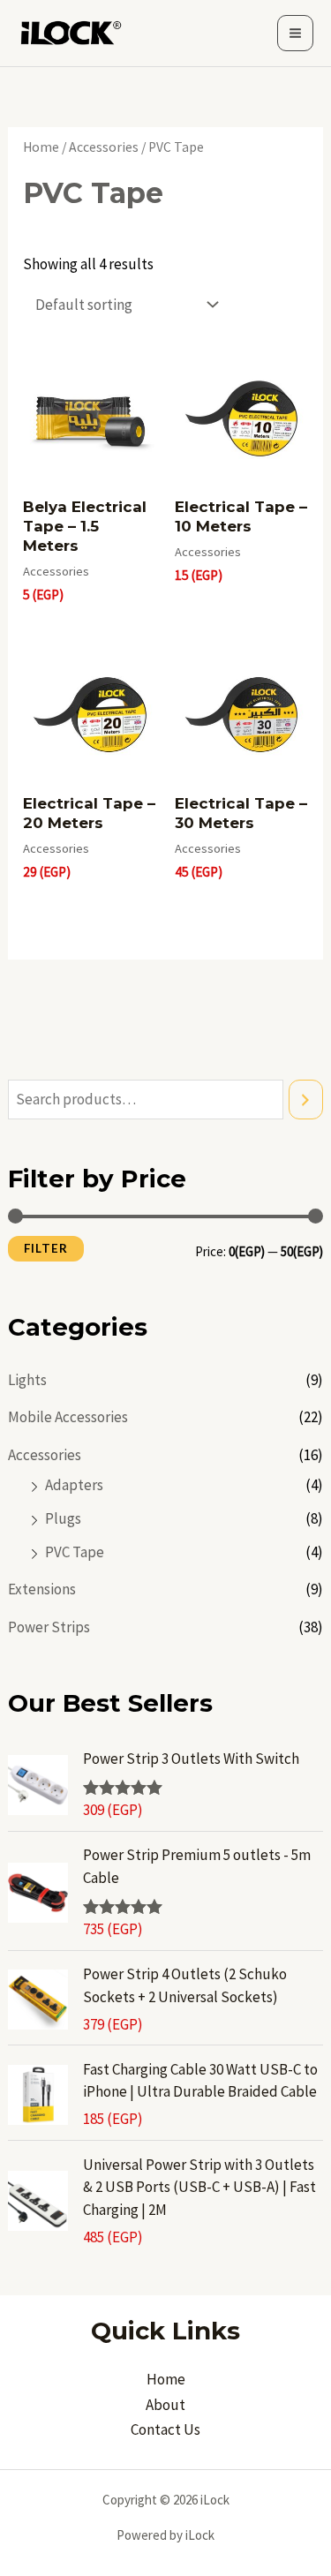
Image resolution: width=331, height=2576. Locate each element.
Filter (46, 1248)
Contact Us (165, 2429)
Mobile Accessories (68, 1417)
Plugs (63, 1518)
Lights (27, 1380)
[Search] (306, 1100)
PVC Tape (75, 1552)
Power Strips (49, 1627)
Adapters (74, 1485)
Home (41, 147)
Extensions (42, 1589)
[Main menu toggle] (295, 33)
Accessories (45, 1455)
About (165, 2405)
